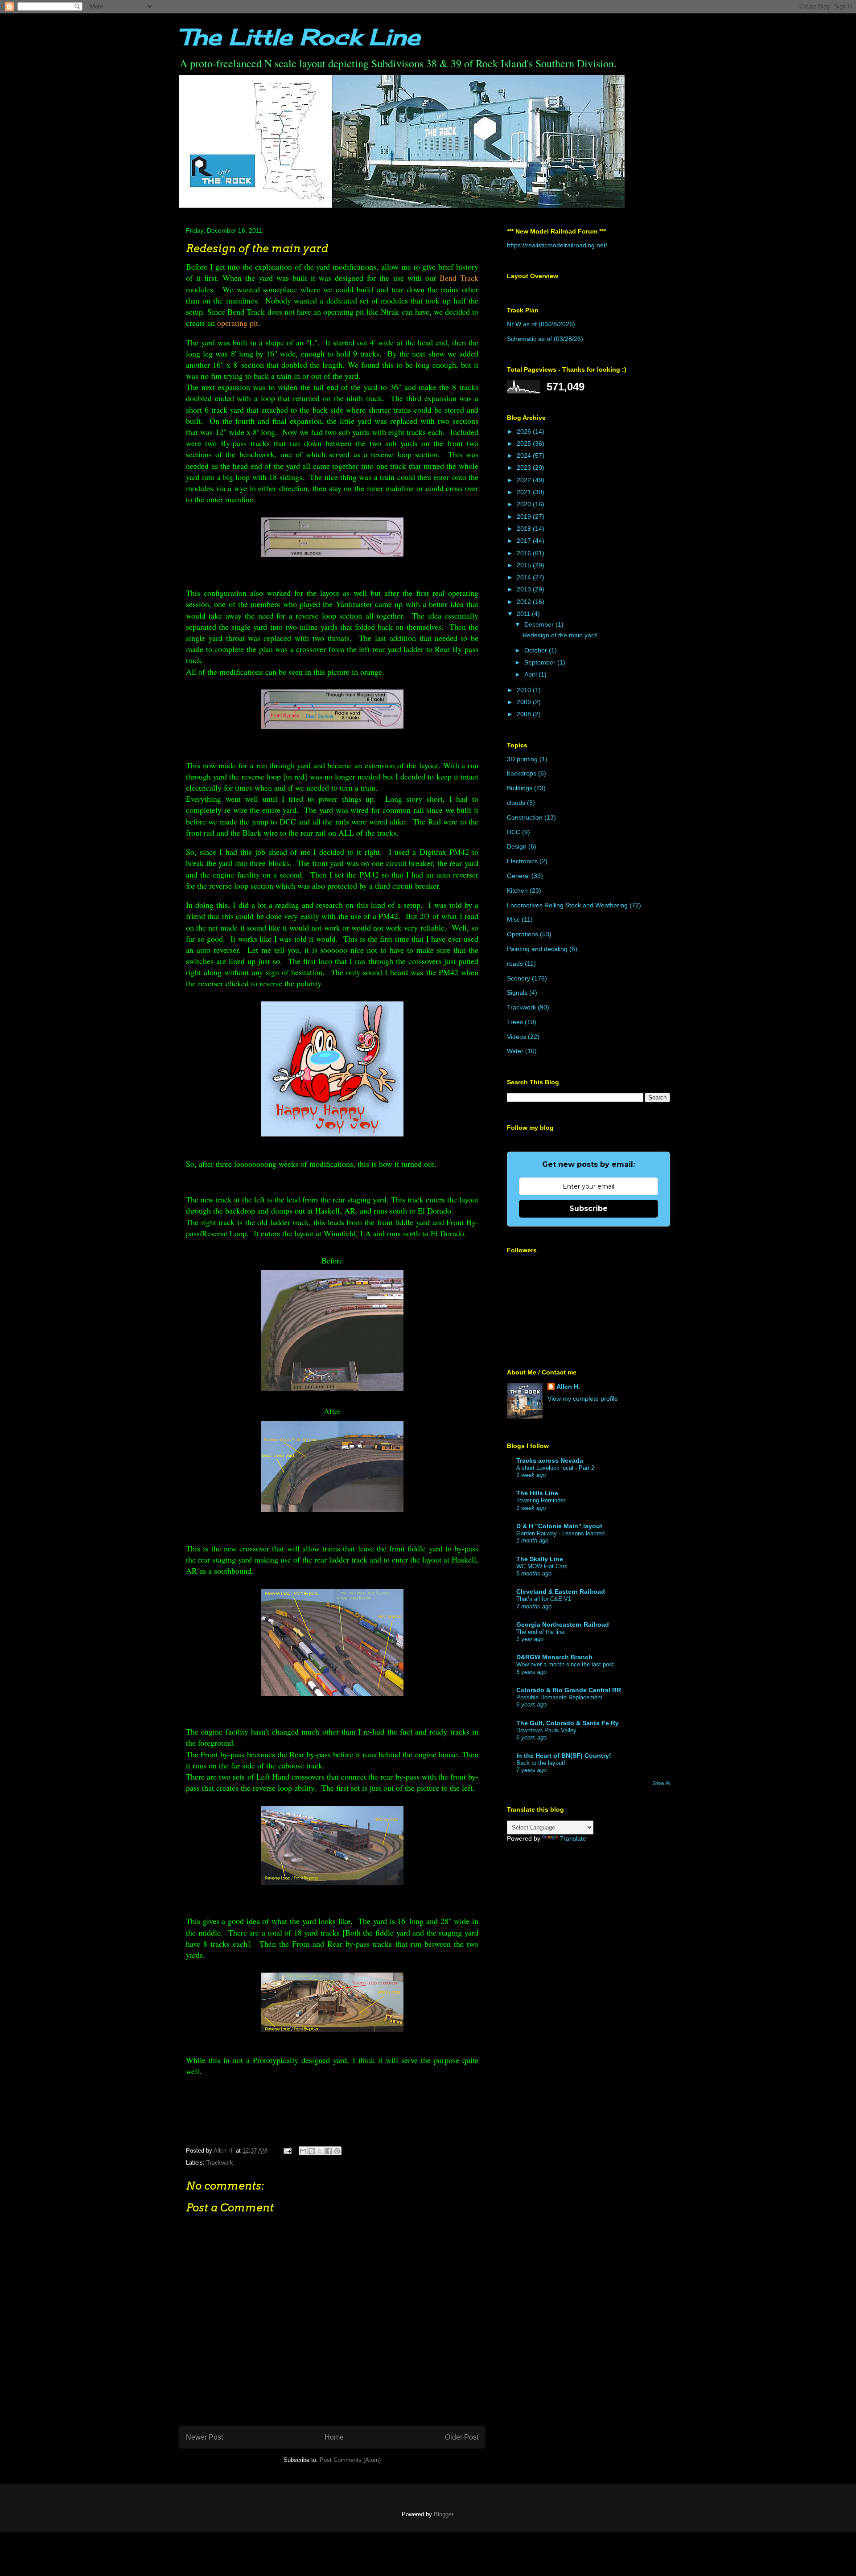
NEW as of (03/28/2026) (541, 324)
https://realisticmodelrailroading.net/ (557, 245)
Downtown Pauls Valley (546, 1730)
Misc (513, 919)
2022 (525, 480)
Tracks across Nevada (550, 1460)
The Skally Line (540, 1559)
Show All (661, 1783)
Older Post (462, 2437)
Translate (573, 1838)
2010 (525, 690)
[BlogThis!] (312, 2151)
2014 (525, 577)
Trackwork (220, 2163)
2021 (525, 492)
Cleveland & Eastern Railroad (561, 1592)
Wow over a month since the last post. (566, 1664)
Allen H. (568, 1386)
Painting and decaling (537, 949)
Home (334, 2437)
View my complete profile (583, 1399)
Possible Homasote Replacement (559, 1697)
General (518, 876)
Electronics (522, 861)
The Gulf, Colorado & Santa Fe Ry (568, 1723)
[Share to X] (320, 2151)
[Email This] (303, 2151)
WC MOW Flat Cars (542, 1566)
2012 (525, 602)
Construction (525, 817)
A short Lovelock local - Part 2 (555, 1468)
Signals (517, 993)
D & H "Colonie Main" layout (559, 1526)
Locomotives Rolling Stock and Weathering (567, 905)
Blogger (443, 2514)
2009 (525, 702)
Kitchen (517, 890)
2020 (525, 504)
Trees (515, 1022)
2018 (525, 529)
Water (515, 1051)
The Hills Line (537, 1493)
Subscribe (588, 1208)
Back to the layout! (541, 1763)
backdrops (522, 773)
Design (517, 846)
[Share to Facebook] (329, 2151)
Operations (523, 934)
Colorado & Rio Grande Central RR (569, 1690)
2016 (525, 553)
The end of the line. (541, 1632)
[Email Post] (287, 2151)
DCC (514, 832)
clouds (516, 803)
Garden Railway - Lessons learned (560, 1533)
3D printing (522, 759)
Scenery (519, 978)
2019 (525, 517)
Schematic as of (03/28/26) (545, 339)
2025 (525, 443)
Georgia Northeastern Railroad (563, 1624)
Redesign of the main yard (560, 635)
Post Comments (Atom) (350, 2460)
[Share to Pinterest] (337, 2151)
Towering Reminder (541, 1500)
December (540, 624)
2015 (525, 565)
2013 (525, 589)
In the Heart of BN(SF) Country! (564, 1756)
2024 (525, 455)
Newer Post (204, 2437)
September (541, 662)
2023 (525, 468)
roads (515, 964)
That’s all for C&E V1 (544, 1599)
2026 (525, 431)
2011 (524, 614)
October (537, 650)
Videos (516, 1037)
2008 (525, 714)
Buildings (520, 788)
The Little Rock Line (299, 37)
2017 (525, 541)
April (531, 674)
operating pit (238, 323)
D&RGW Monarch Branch (554, 1657)
